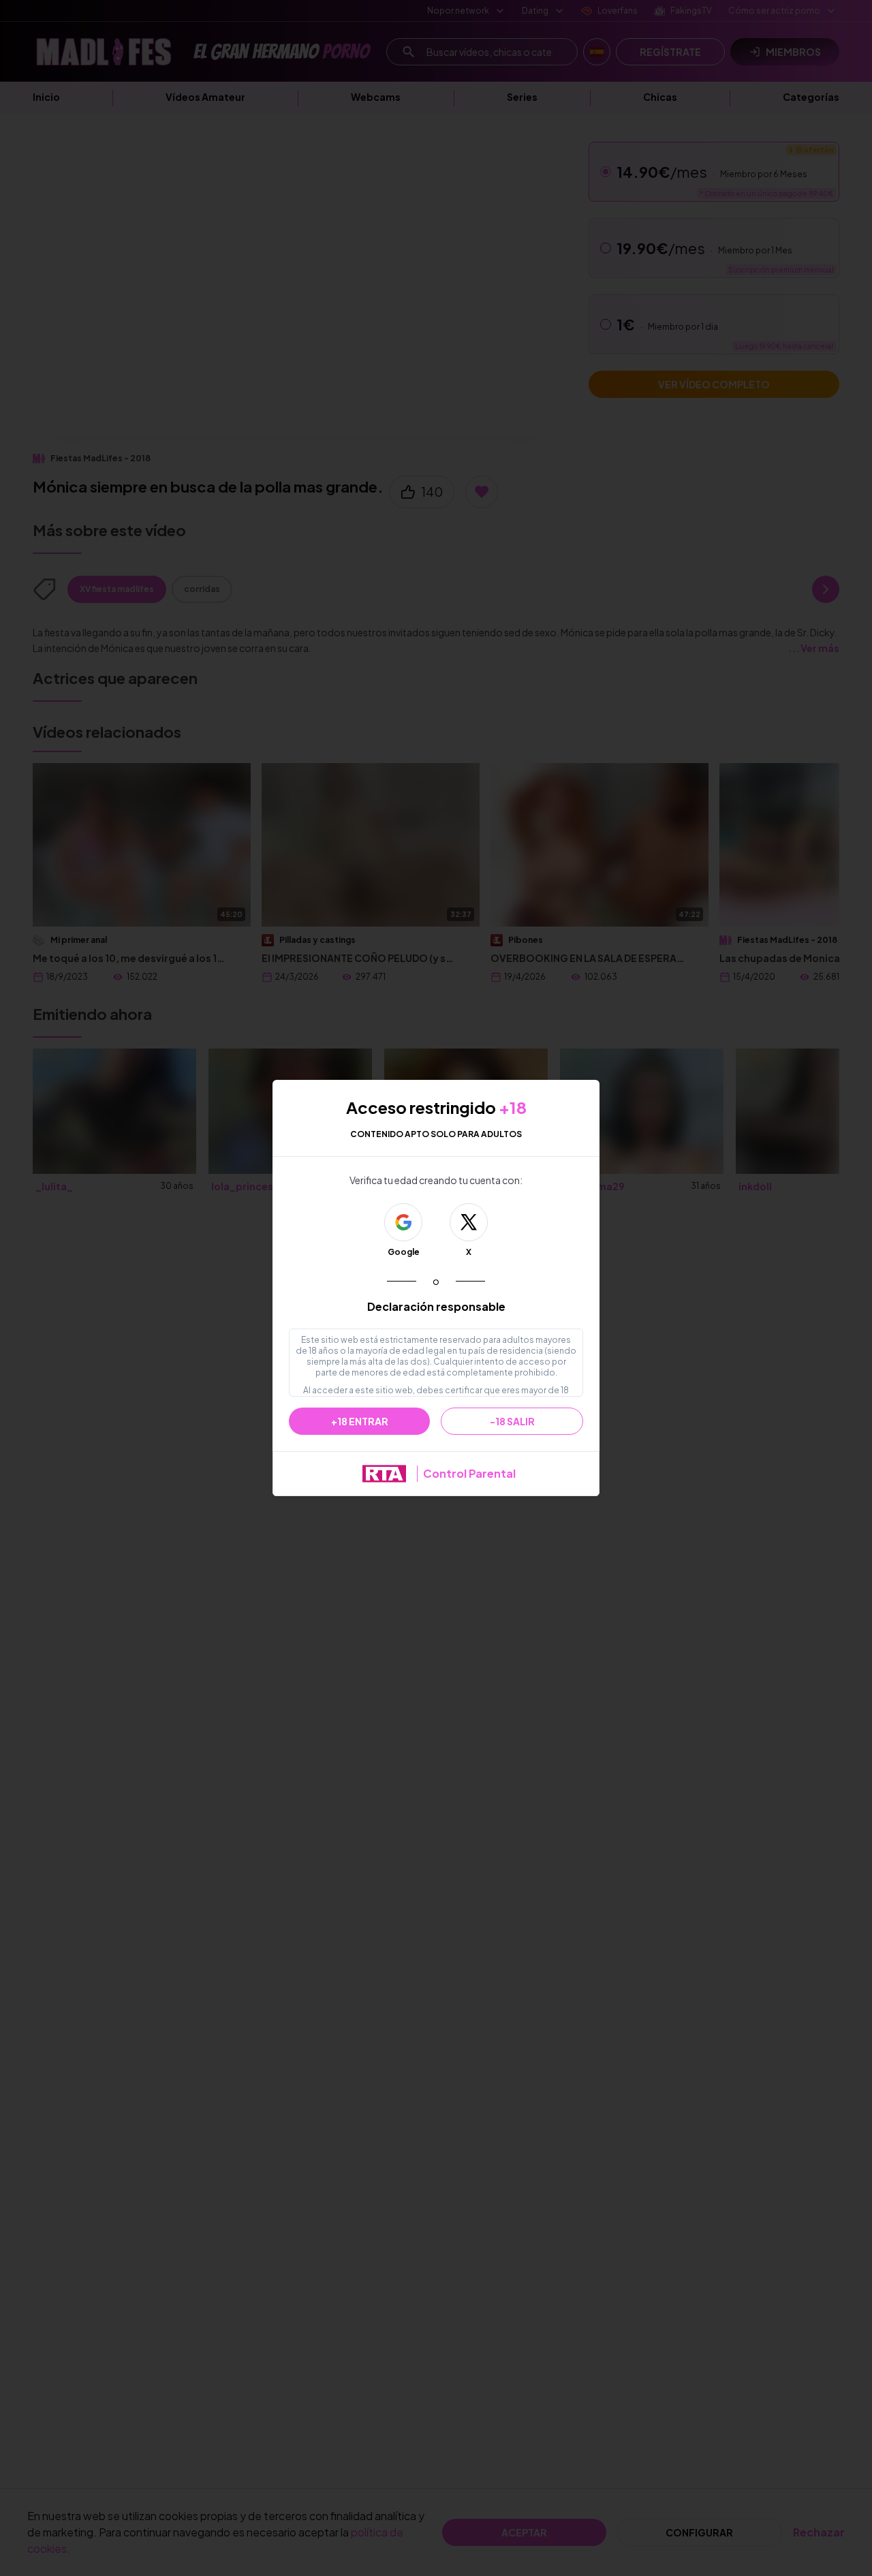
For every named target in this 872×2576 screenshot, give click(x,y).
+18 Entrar (360, 1421)
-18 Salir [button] (512, 1421)
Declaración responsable (436, 1306)
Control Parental (469, 1473)
